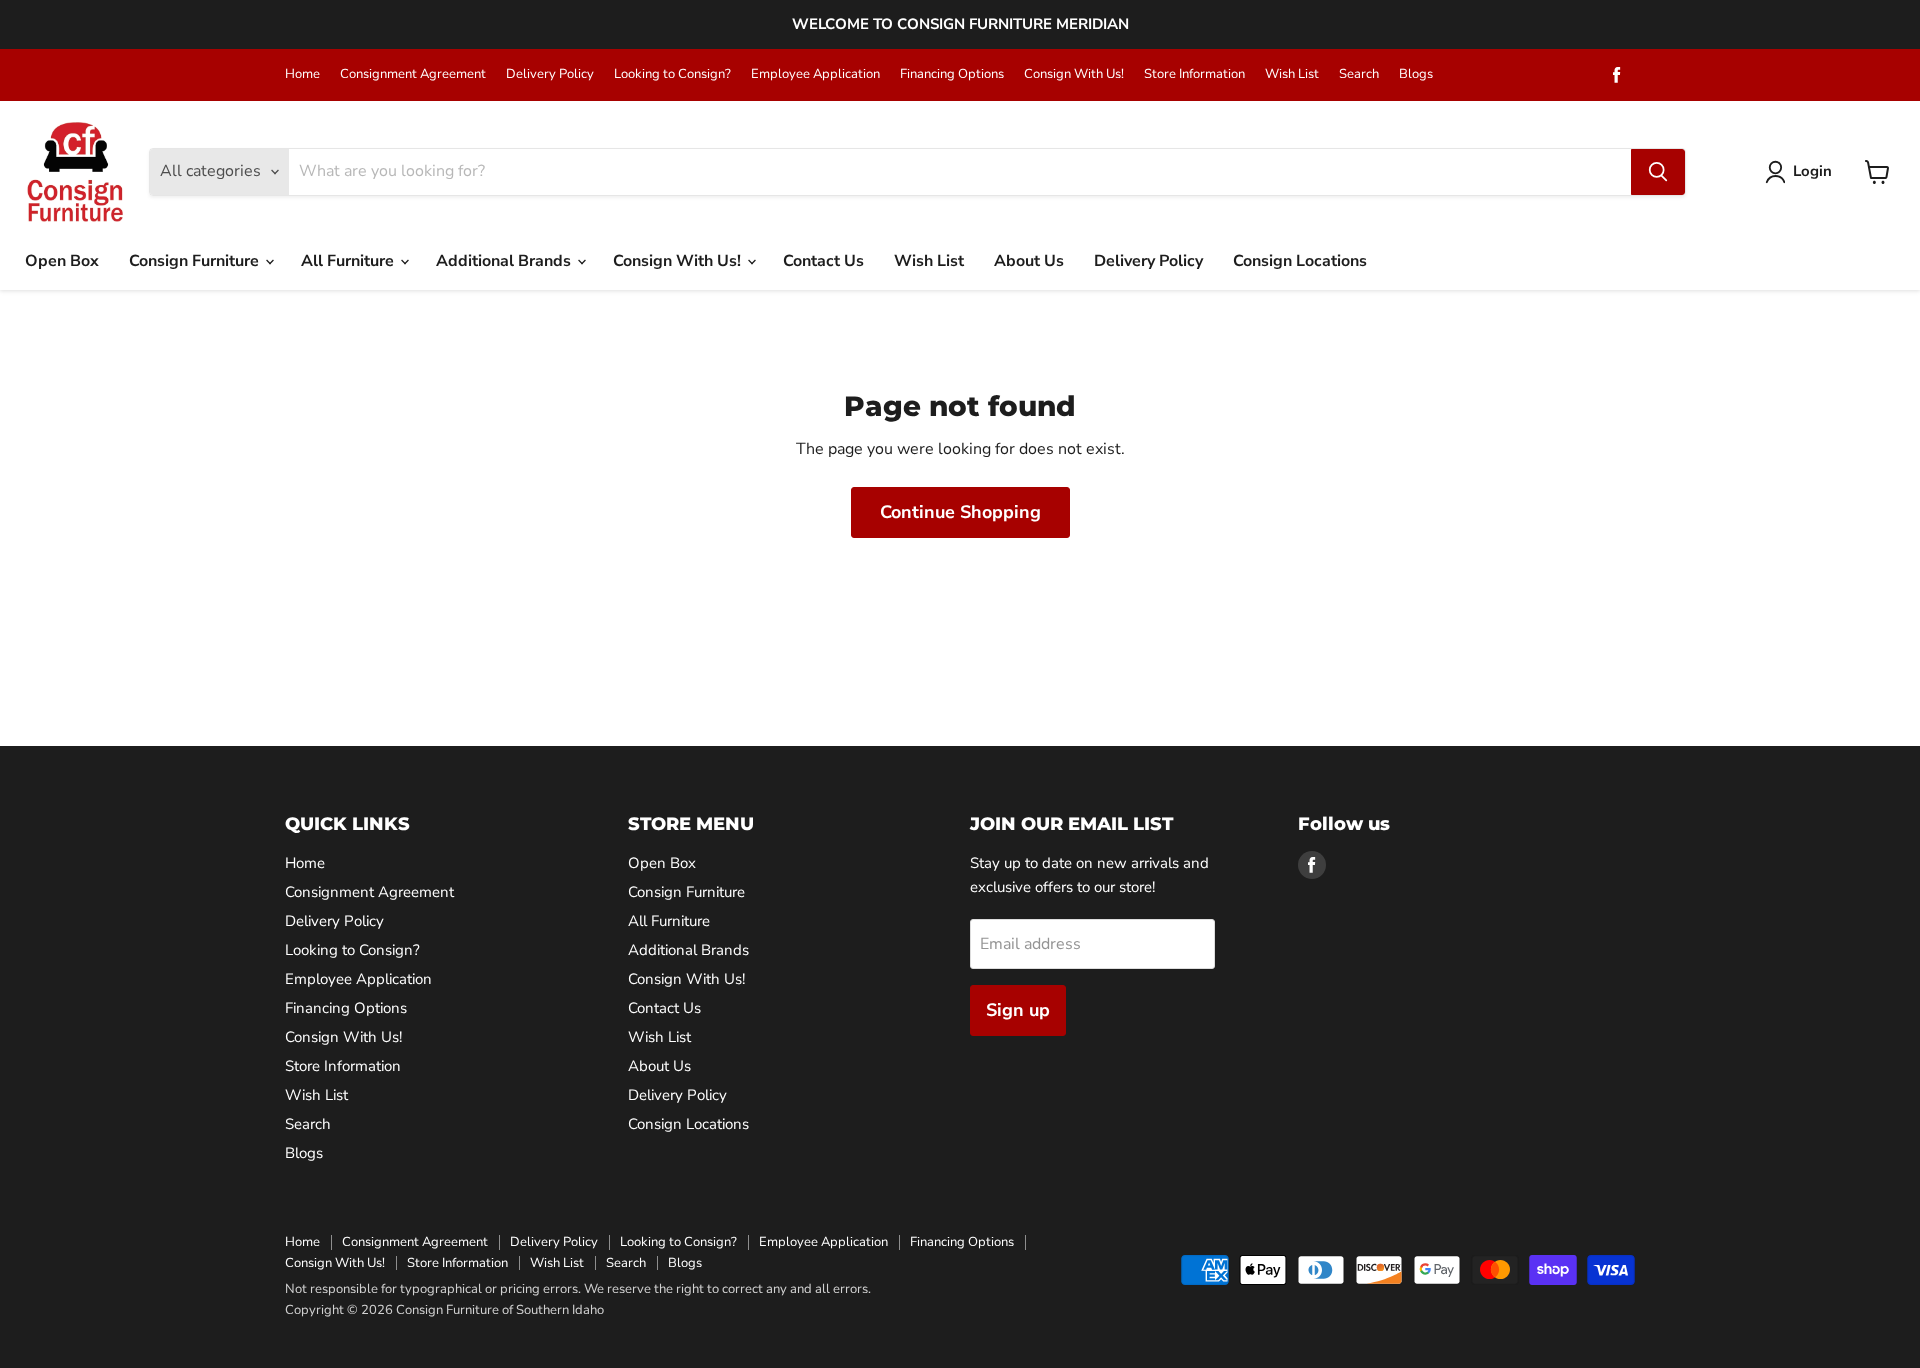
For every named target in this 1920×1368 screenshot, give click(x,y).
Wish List (1292, 74)
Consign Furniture (196, 261)
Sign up (1018, 1010)
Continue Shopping (960, 512)
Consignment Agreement (413, 74)
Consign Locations (1300, 261)
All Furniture (349, 261)
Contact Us (823, 261)
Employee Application (815, 74)
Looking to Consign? (672, 74)
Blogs (1416, 74)
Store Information (1194, 74)
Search (1359, 74)
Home (302, 74)
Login (1812, 171)
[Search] (1658, 172)
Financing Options (952, 74)
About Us (1029, 261)
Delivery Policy (550, 74)
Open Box (62, 261)
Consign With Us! (1074, 74)
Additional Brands (505, 261)
